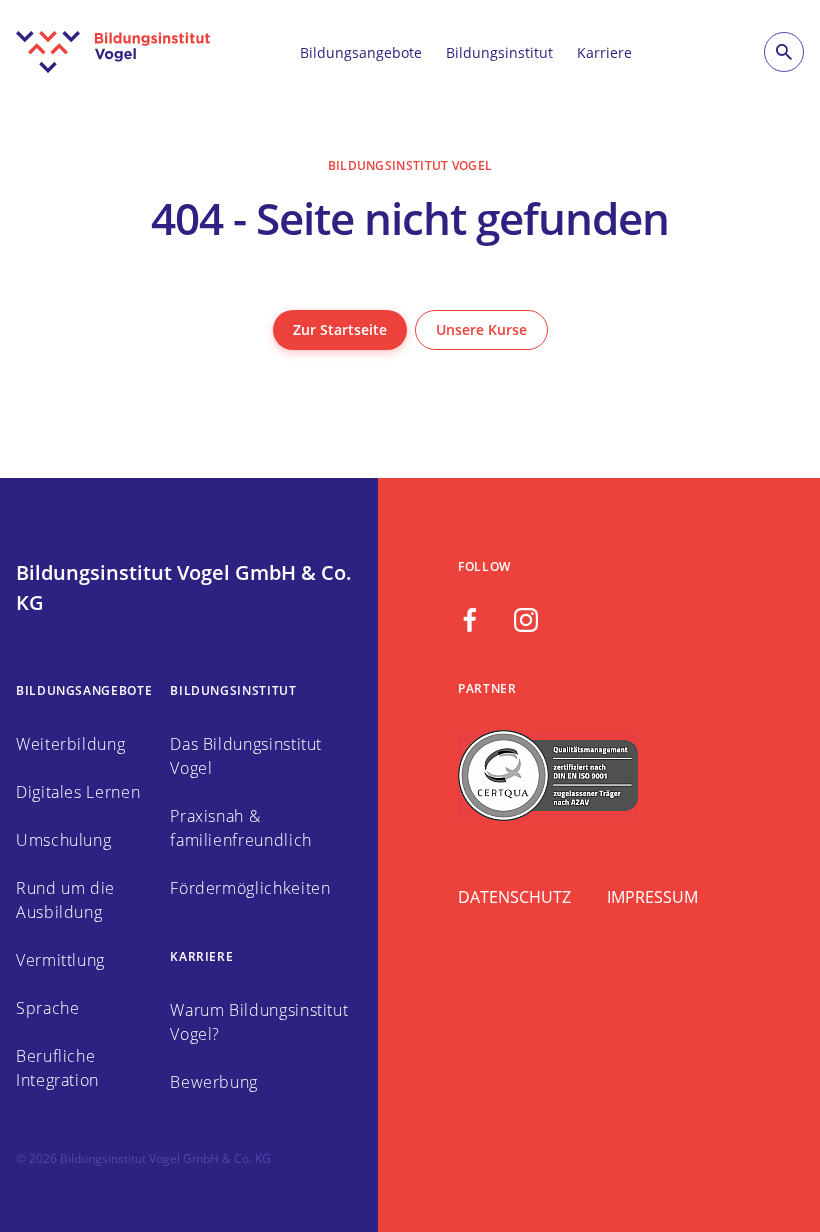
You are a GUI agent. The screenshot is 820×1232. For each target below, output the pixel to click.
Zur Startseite (340, 329)
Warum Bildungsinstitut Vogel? (259, 1022)
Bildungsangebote (361, 52)
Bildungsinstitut (499, 52)
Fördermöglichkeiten (250, 888)
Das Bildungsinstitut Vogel (246, 756)
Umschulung (63, 840)
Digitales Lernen (78, 792)
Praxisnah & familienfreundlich (241, 828)
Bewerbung (214, 1082)
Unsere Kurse (481, 329)
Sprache (47, 1008)
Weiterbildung (70, 744)
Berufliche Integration (57, 1068)
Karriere (604, 52)
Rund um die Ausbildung (65, 900)
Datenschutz (514, 897)
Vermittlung (60, 960)
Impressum (652, 897)
